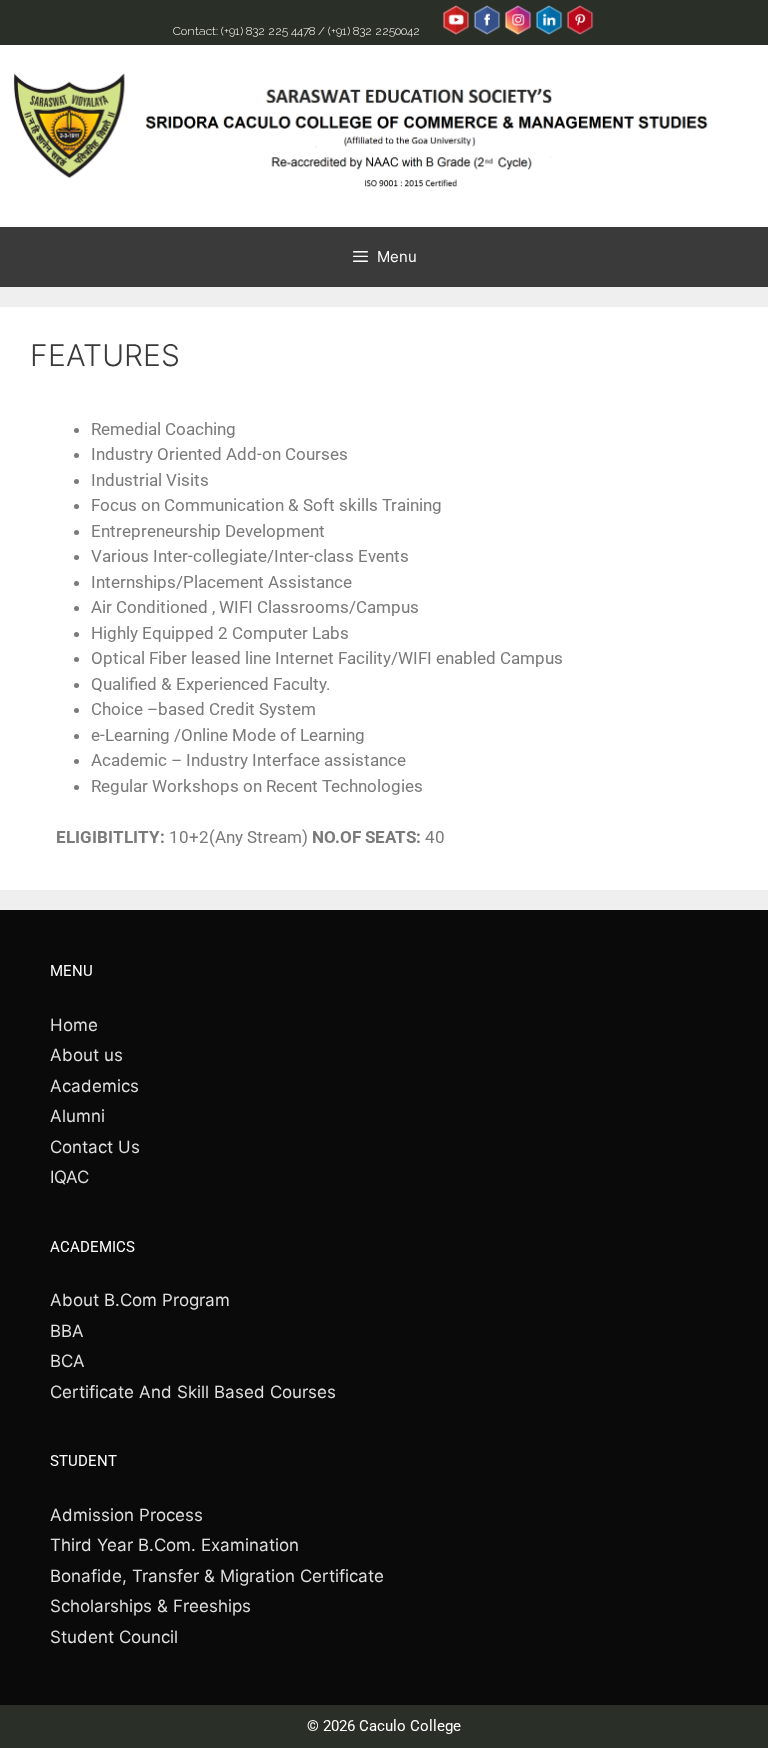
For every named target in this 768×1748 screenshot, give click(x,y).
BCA (67, 1361)
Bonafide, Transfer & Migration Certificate (217, 1576)
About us (86, 1055)
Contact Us (95, 1147)
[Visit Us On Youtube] (455, 31)
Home (74, 1025)
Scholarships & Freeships (150, 1606)
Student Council (114, 1637)
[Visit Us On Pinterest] (579, 31)
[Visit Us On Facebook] (486, 31)
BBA (67, 1331)
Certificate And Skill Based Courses (193, 1392)
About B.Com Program (140, 1300)
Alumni (77, 1116)
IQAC (69, 1177)
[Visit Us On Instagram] (517, 31)
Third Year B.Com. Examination (174, 1545)
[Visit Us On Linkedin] (548, 31)
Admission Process (126, 1515)
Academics (94, 1086)
